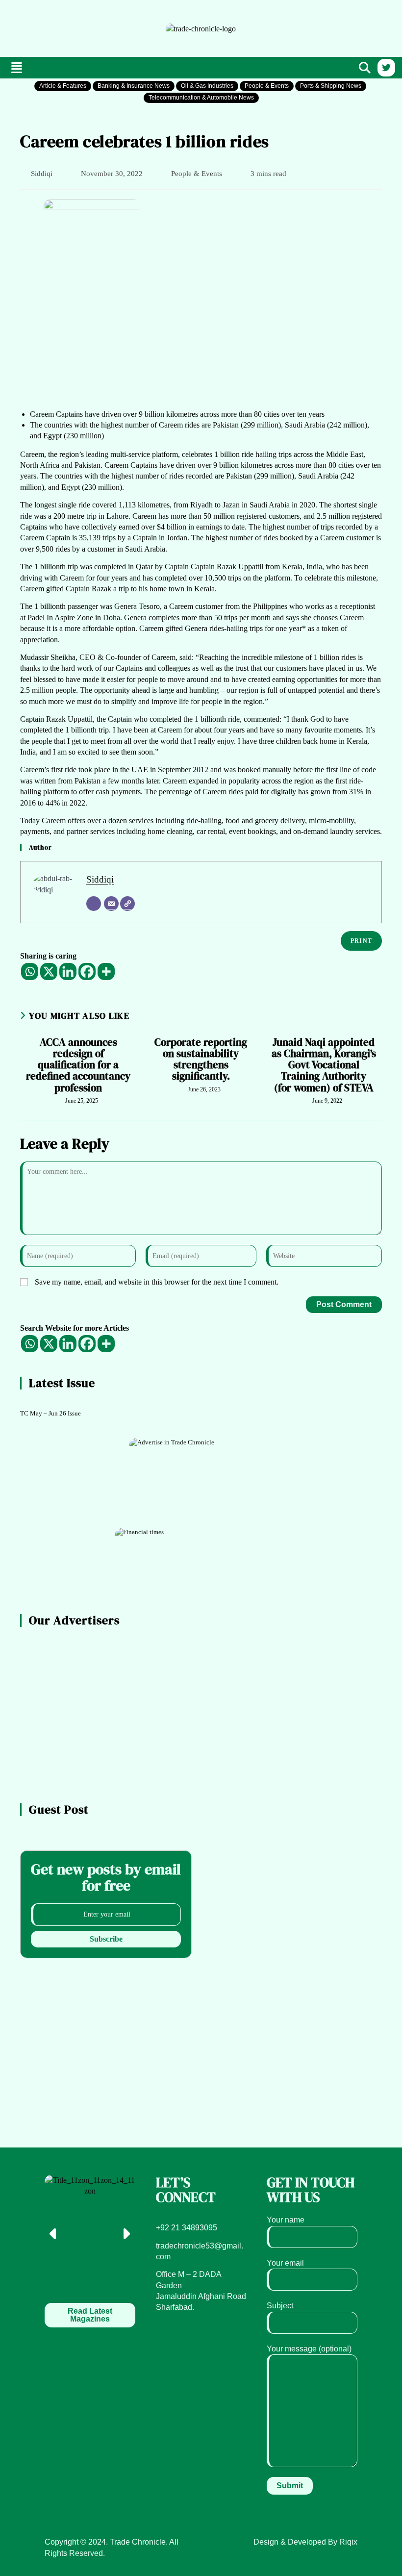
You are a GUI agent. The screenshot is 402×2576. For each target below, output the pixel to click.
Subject (280, 2306)
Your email (285, 2263)
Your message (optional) (309, 2349)
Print (361, 941)
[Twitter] (386, 68)
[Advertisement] (67, 27)
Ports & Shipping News (331, 86)
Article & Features (63, 86)
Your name (286, 2220)
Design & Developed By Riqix (305, 2542)
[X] (49, 972)
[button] (17, 68)
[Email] (111, 904)
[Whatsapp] (30, 972)
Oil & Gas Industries (207, 86)
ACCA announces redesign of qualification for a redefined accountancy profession (78, 1065)
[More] (106, 972)
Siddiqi (42, 174)
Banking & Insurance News (134, 86)
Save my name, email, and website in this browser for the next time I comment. (157, 1282)
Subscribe (106, 1939)
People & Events (267, 86)
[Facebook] (87, 972)
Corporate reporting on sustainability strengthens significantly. (201, 1059)
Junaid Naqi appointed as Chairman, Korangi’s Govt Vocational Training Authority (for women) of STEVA (324, 1065)
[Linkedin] (68, 972)
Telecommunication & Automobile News (201, 98)
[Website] (127, 904)
